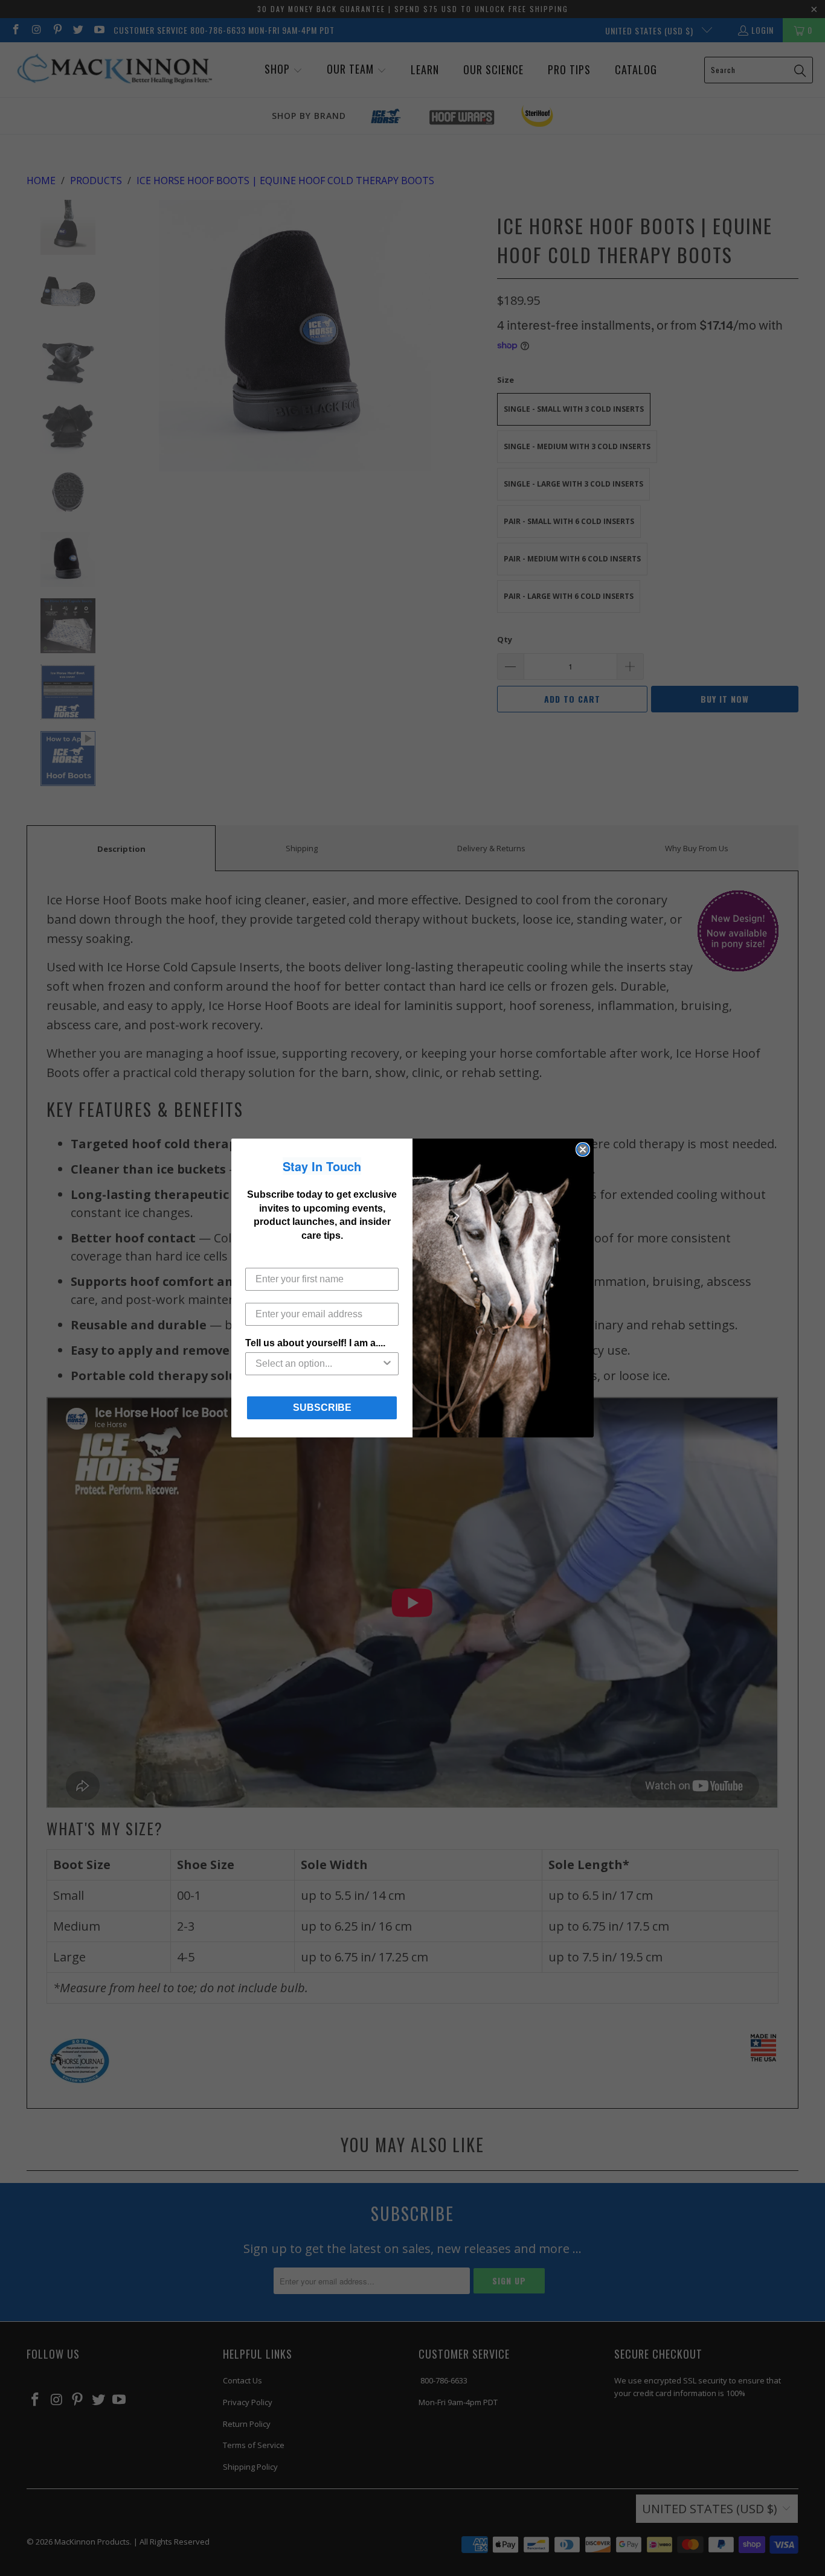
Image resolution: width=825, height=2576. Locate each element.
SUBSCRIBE (322, 1408)
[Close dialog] (583, 1149)
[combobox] (318, 1364)
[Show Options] (387, 1364)
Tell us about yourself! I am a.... (315, 1343)
